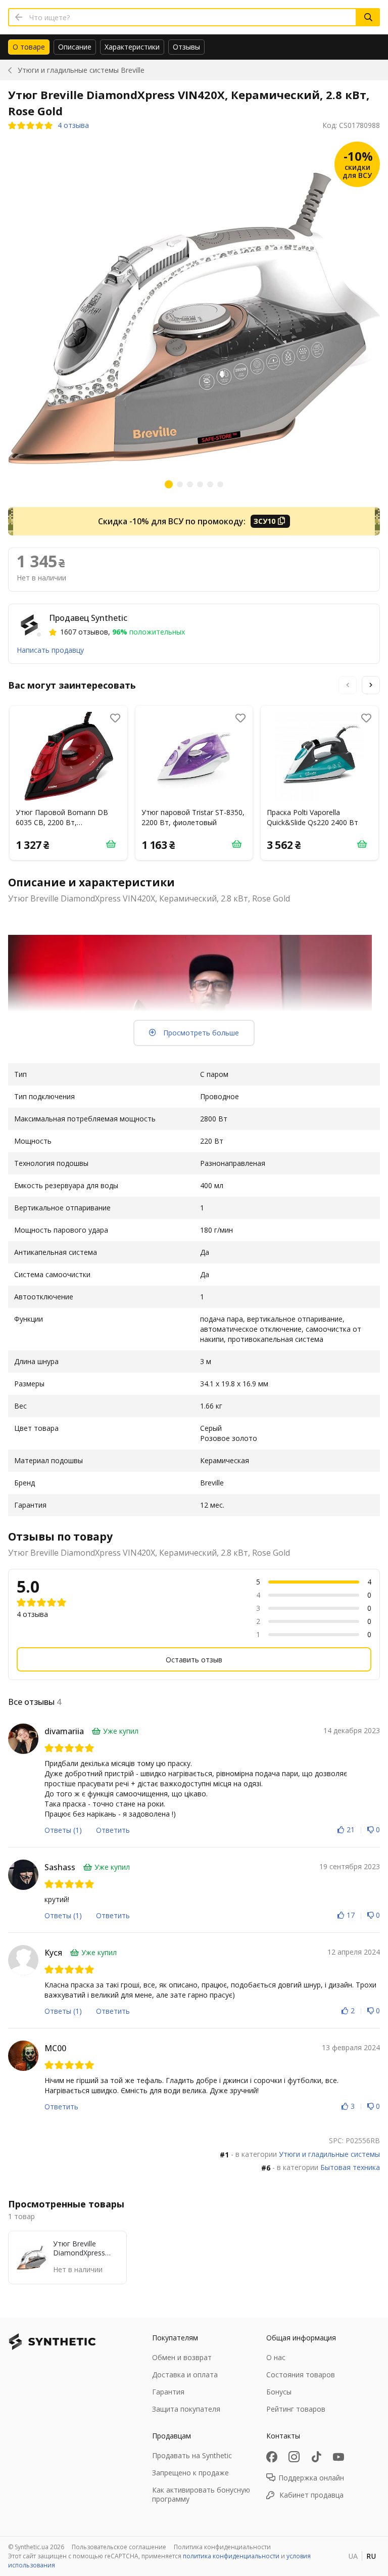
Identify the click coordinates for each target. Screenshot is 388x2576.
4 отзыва (73, 125)
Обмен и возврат (182, 2357)
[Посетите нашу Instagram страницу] (294, 2457)
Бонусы (279, 2392)
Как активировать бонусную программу (201, 2494)
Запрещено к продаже (190, 2473)
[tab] (29, 47)
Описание (75, 47)
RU (371, 2556)
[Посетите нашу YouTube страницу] (338, 2457)
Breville (81, 70)
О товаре (29, 47)
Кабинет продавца (311, 2495)
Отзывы (186, 47)
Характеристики (132, 47)
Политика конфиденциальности (222, 2547)
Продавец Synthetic (88, 618)
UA (353, 2556)
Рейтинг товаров (296, 2409)
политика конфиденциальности (231, 2556)
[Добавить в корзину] (111, 844)
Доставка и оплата (185, 2375)
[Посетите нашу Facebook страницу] (272, 2457)
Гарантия (168, 2392)
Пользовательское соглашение (119, 2547)
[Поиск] (368, 17)
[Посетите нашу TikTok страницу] (316, 2457)
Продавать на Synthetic (192, 2455)
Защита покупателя (186, 2409)
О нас (276, 2357)
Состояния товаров (301, 2375)
